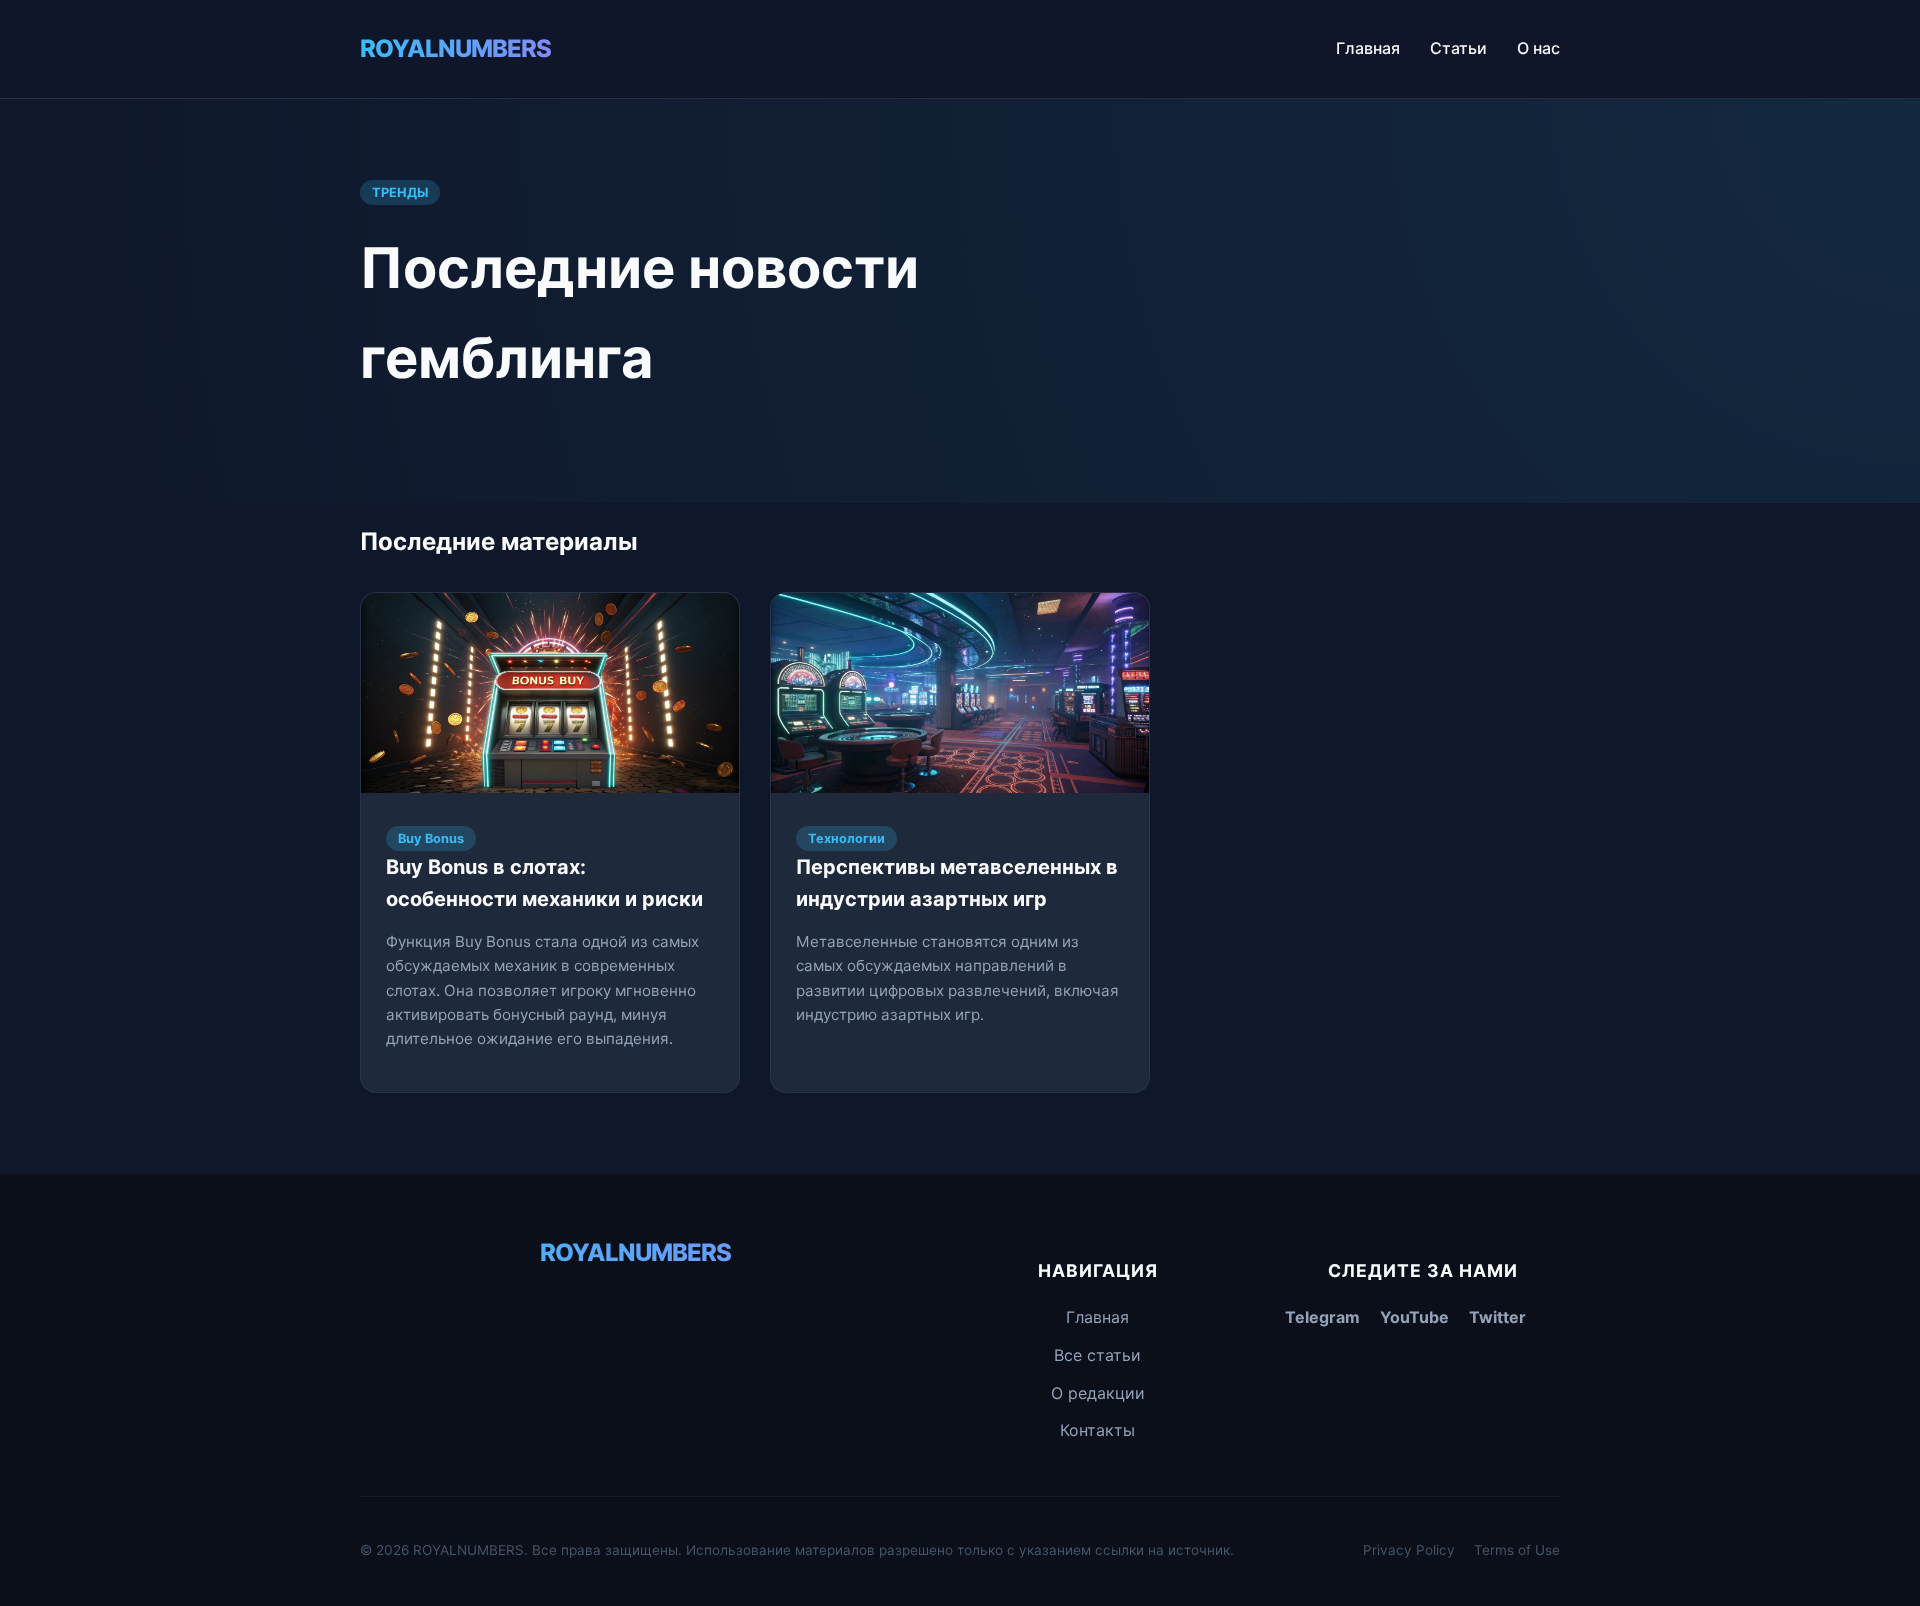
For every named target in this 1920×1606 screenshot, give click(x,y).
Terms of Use (1517, 1550)
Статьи (1458, 48)
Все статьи (1097, 1355)
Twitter (1497, 1317)
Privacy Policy (1409, 1550)
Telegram (1322, 1317)
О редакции (1098, 1393)
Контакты (1097, 1430)
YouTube (1414, 1317)
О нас (1538, 48)
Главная (1368, 48)
